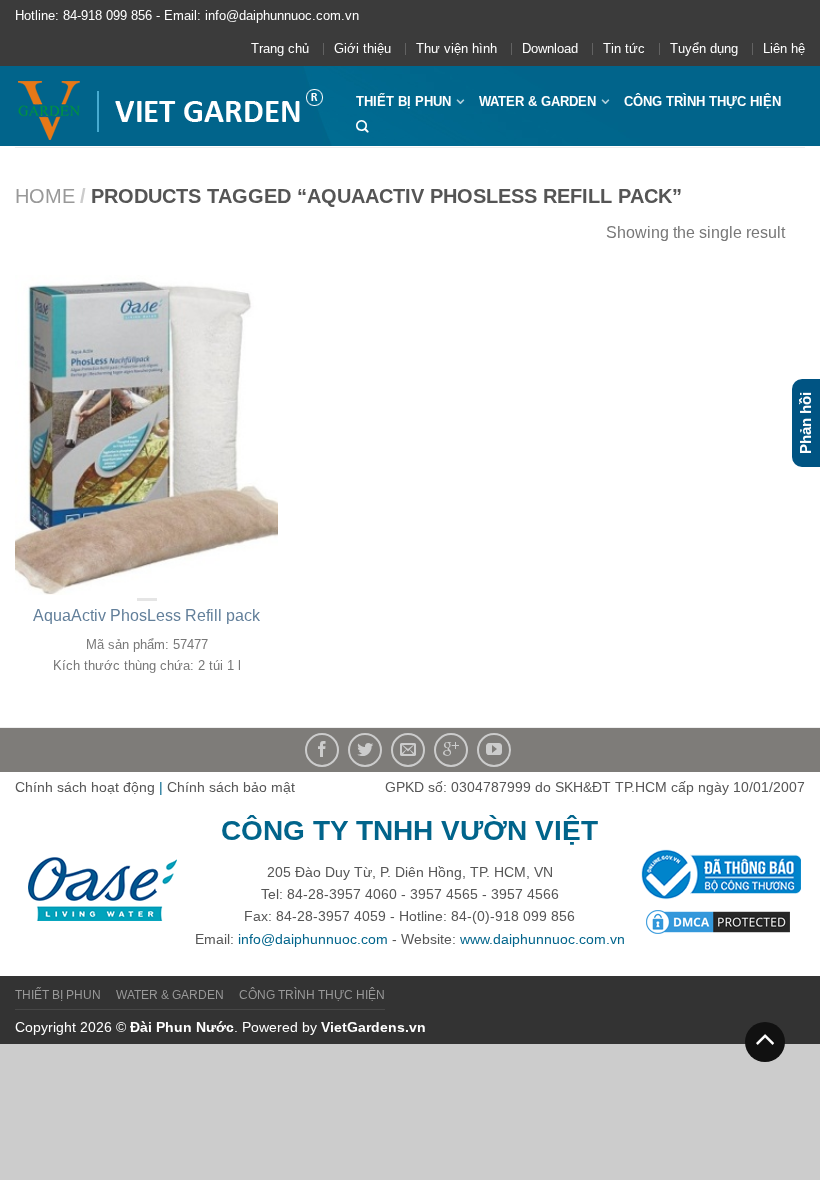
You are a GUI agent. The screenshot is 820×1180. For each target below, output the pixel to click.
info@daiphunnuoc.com (313, 939)
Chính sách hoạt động (85, 787)
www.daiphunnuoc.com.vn (542, 939)
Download (550, 48)
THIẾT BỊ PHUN (403, 101)
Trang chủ (280, 48)
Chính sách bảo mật (231, 787)
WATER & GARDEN (537, 101)
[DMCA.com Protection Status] (718, 921)
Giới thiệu (362, 48)
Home (45, 196)
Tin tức (624, 48)
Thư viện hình (456, 48)
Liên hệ (784, 48)
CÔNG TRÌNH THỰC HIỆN (702, 101)
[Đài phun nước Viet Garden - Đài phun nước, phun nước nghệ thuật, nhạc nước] (170, 106)
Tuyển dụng (704, 48)
